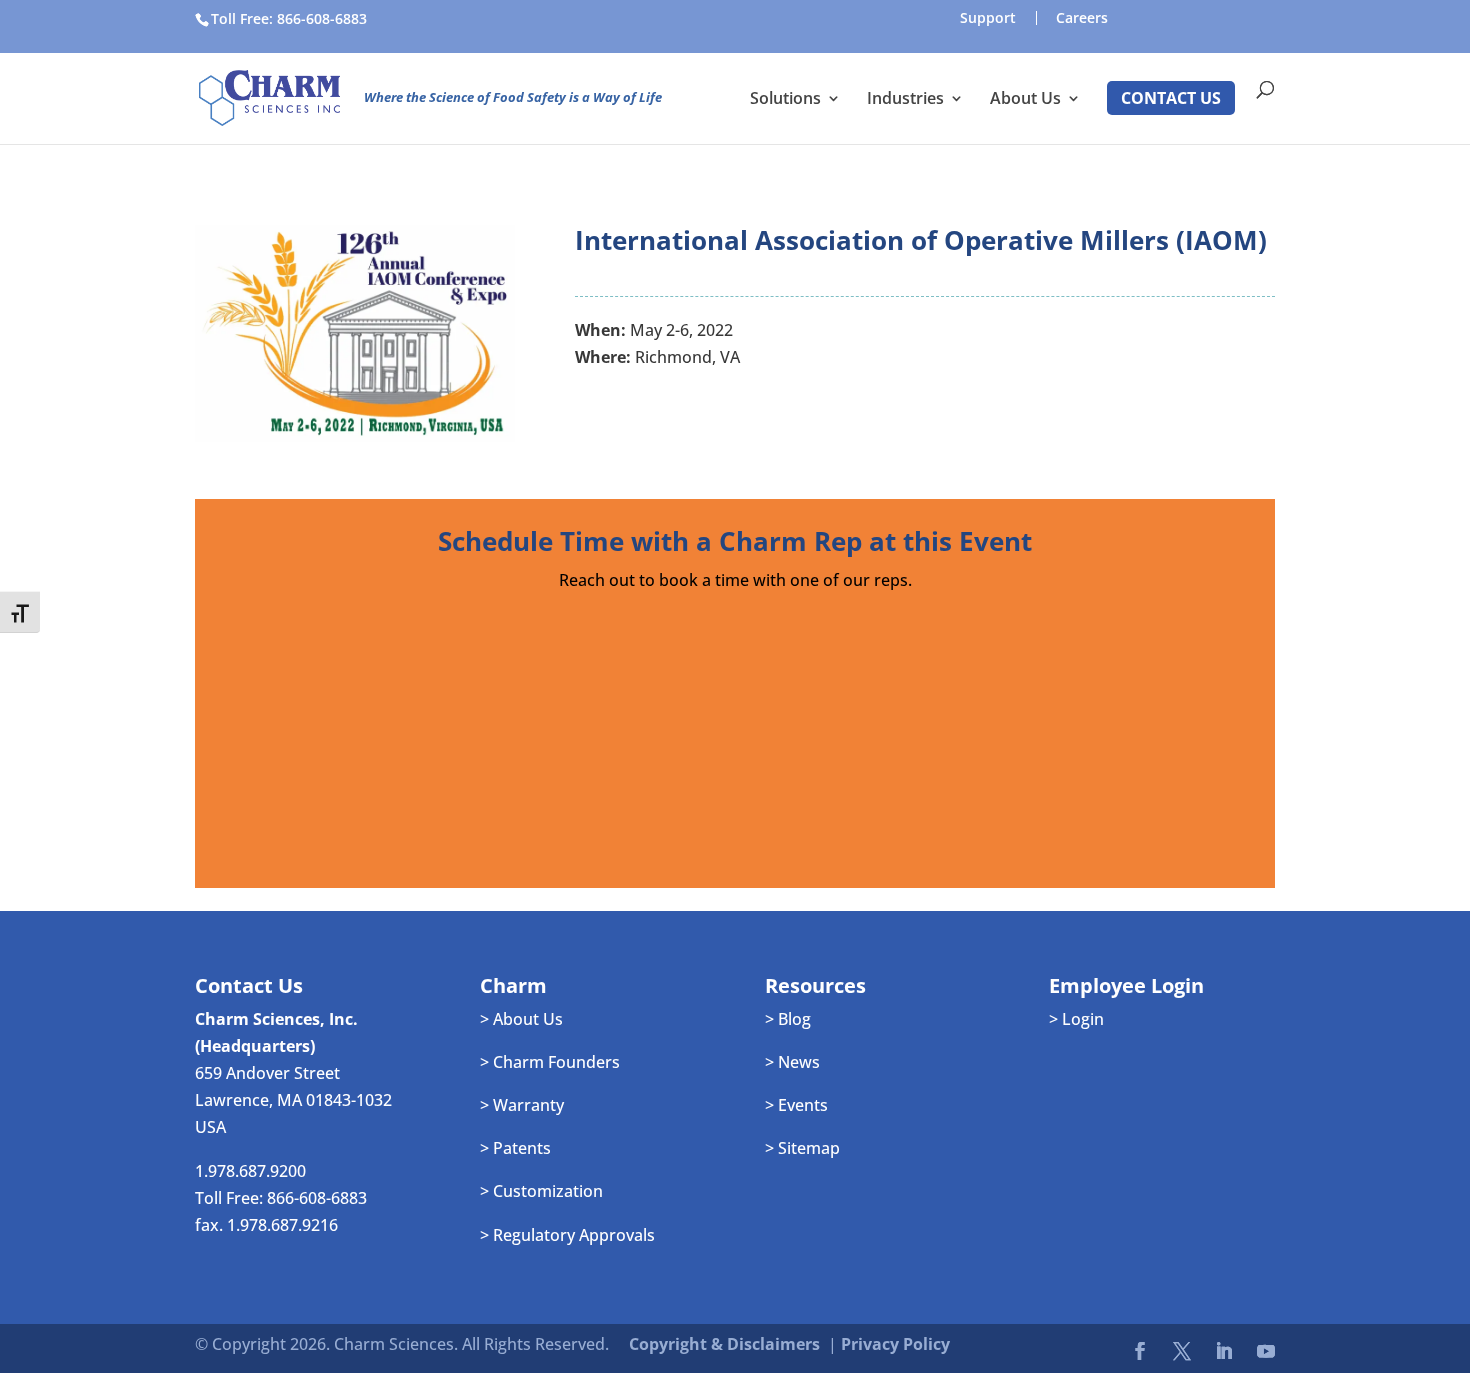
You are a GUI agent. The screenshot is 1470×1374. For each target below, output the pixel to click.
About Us (1025, 100)
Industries (905, 100)
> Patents (515, 1148)
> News (792, 1062)
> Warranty (522, 1105)
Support (988, 18)
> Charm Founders (550, 1062)
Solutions (785, 100)
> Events (796, 1105)
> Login (1076, 1019)
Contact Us (1171, 98)
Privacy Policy (895, 1344)
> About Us (521, 1019)
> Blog (788, 1019)
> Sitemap (802, 1148)
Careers (1082, 18)
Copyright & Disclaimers (724, 1344)
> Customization (541, 1191)
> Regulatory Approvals (567, 1235)
